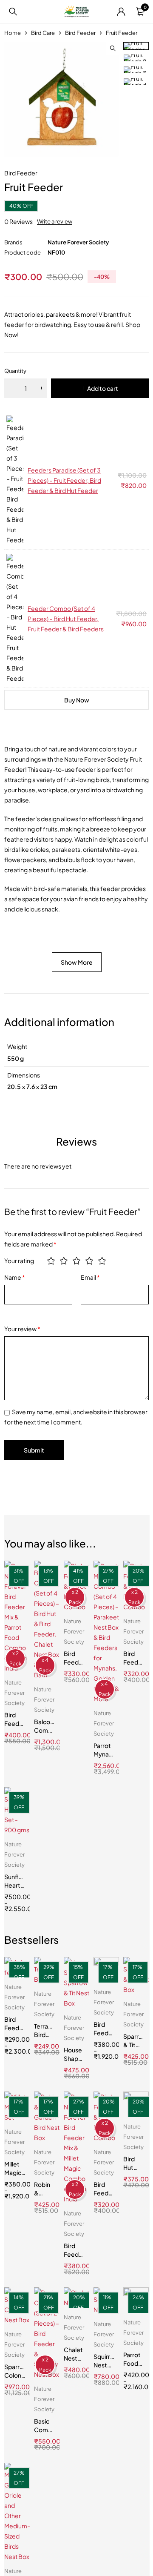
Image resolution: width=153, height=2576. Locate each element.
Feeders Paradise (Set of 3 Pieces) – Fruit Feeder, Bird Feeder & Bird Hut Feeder (64, 480)
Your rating (19, 1261)
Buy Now (77, 700)
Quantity (15, 371)
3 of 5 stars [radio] (76, 1261)
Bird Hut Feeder (134, 2167)
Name (15, 1277)
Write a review (55, 221)
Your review (22, 1329)
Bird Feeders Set (16, 2028)
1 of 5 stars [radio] (51, 1261)
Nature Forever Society (78, 242)
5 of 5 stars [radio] (102, 1261)
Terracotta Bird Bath (49, 2034)
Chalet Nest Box (73, 2358)
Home (13, 33)
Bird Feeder (80, 33)
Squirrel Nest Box (104, 2365)
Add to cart (103, 388)
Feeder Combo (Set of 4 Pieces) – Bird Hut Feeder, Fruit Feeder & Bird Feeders (66, 619)
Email (90, 1277)
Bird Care (43, 33)
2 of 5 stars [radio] (64, 1261)
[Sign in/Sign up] (121, 11)
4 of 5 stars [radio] (89, 1261)
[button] (113, 49)
